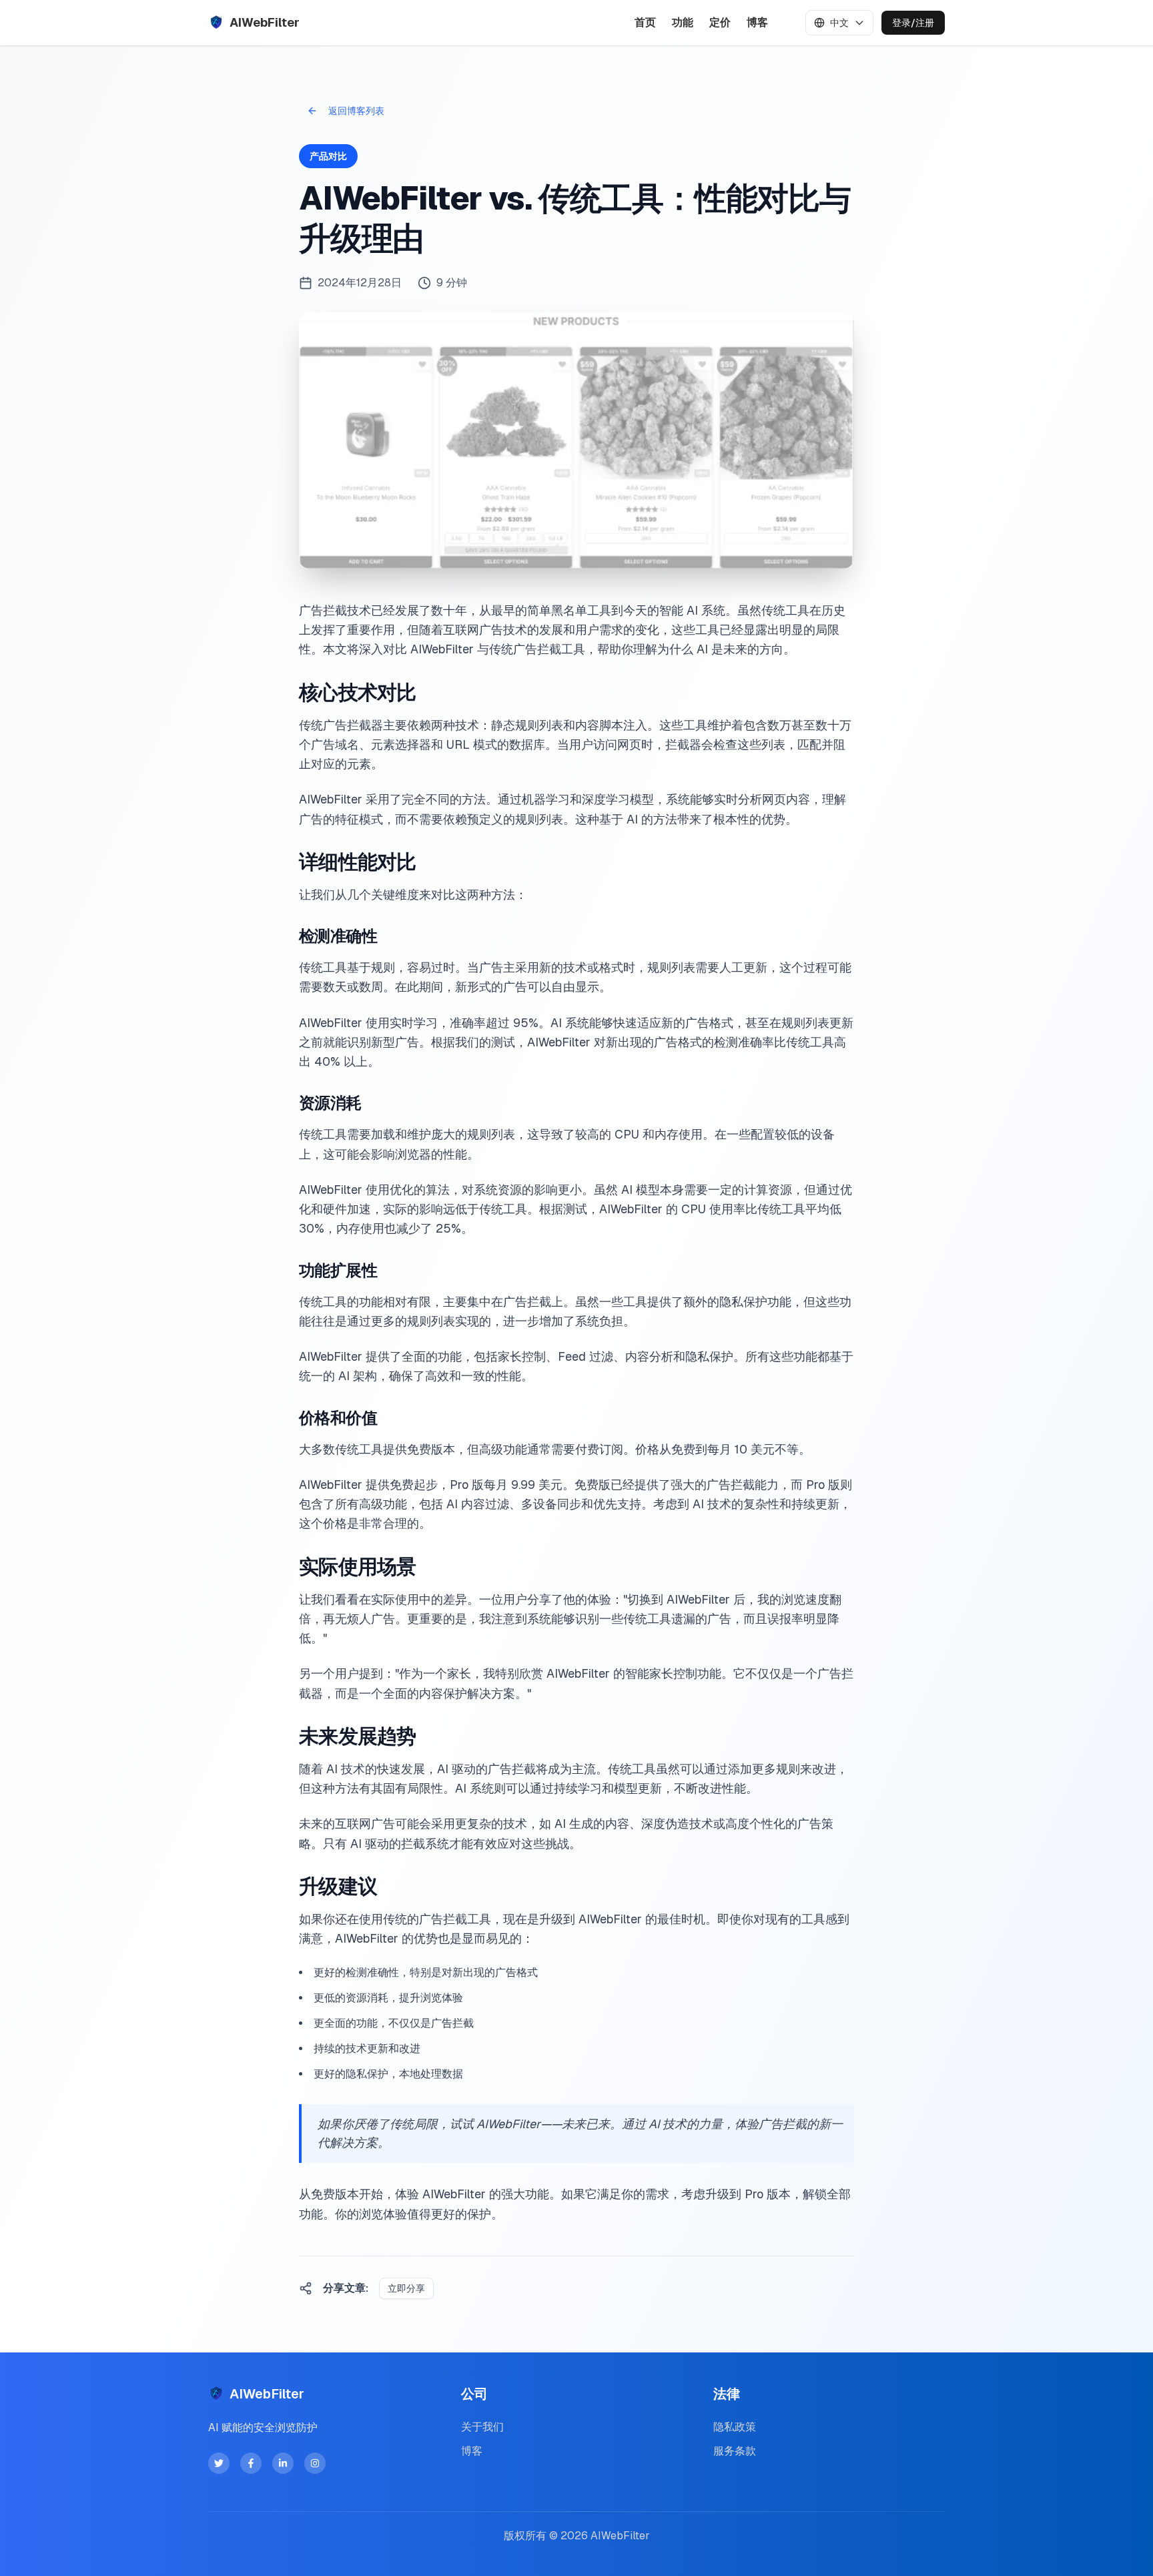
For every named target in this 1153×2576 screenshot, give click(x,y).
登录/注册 (913, 23)
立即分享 (406, 2288)
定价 (720, 22)
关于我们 (482, 2427)
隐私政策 (735, 2427)
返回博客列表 (356, 111)
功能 (683, 22)
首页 (645, 22)
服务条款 (735, 2451)
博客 (757, 22)
